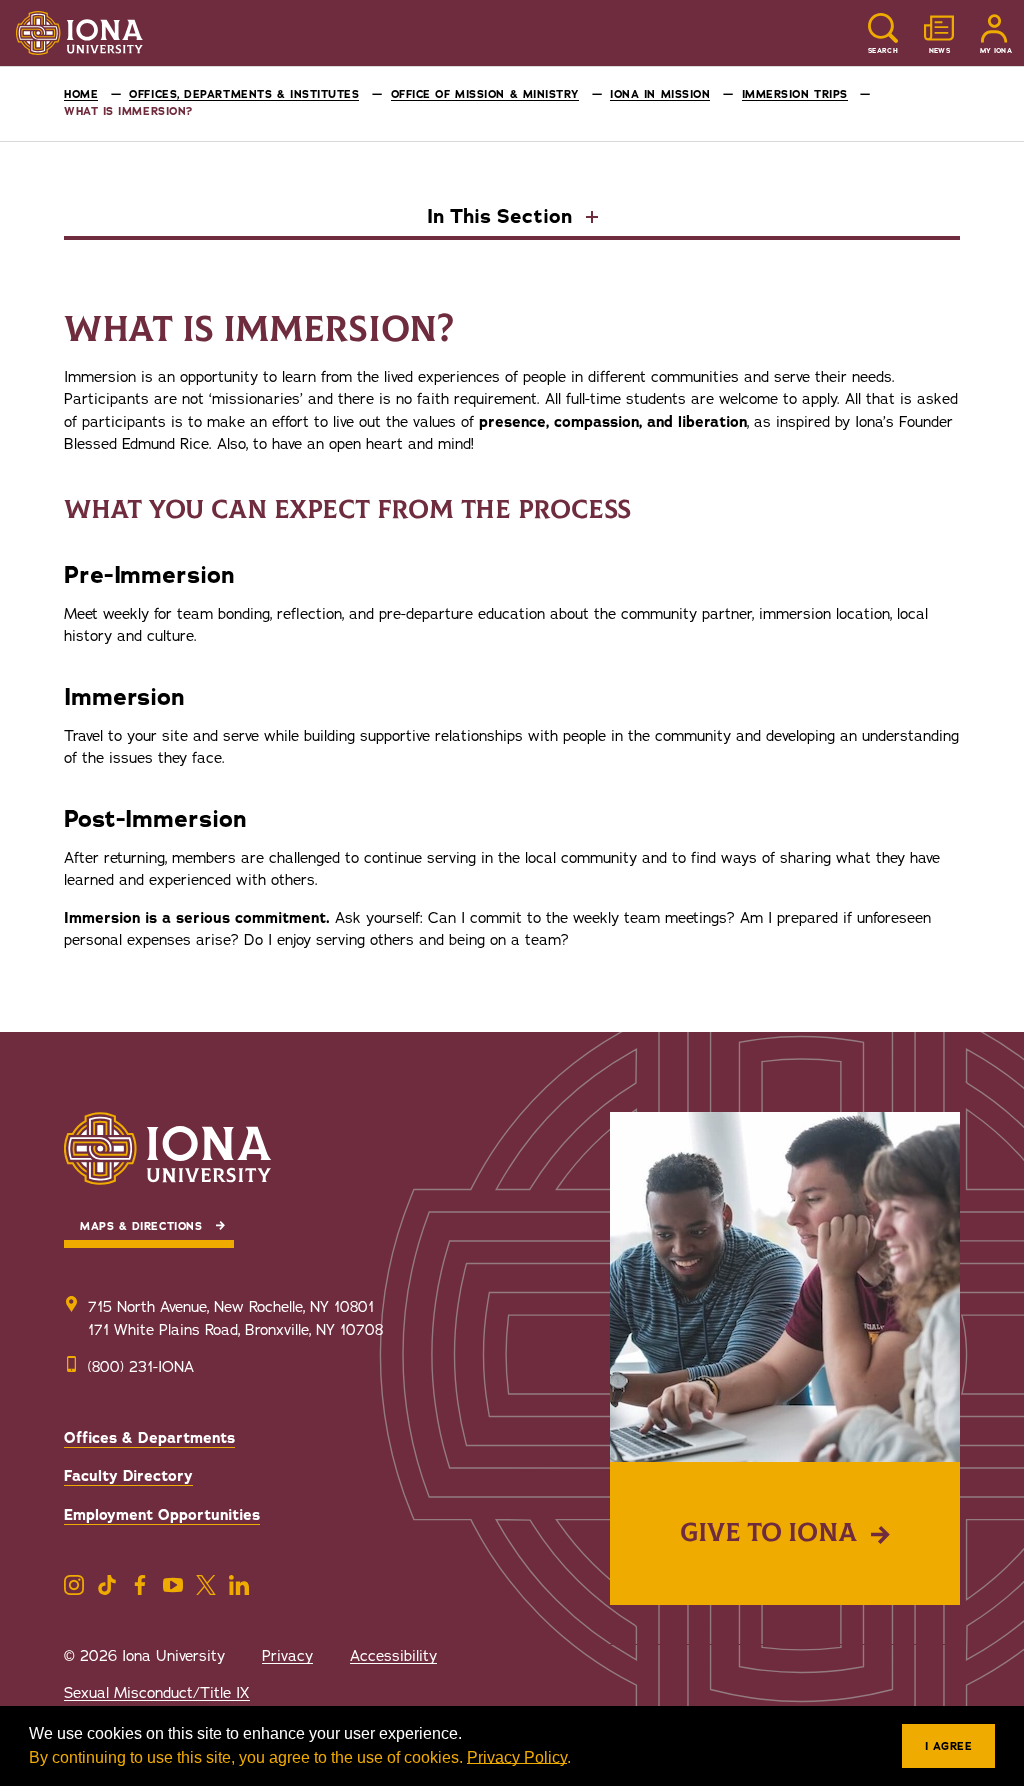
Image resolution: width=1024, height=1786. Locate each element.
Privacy (287, 1656)
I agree (949, 1746)
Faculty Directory (128, 1476)
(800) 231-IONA (141, 1367)
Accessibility (393, 1656)
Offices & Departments (149, 1438)
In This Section (502, 218)
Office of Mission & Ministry (485, 94)
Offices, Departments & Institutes (244, 94)
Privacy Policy (517, 1757)
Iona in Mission (660, 94)
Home (81, 94)
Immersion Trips (795, 94)
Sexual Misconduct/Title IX (157, 1693)
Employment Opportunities (162, 1515)
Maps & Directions (141, 1226)
